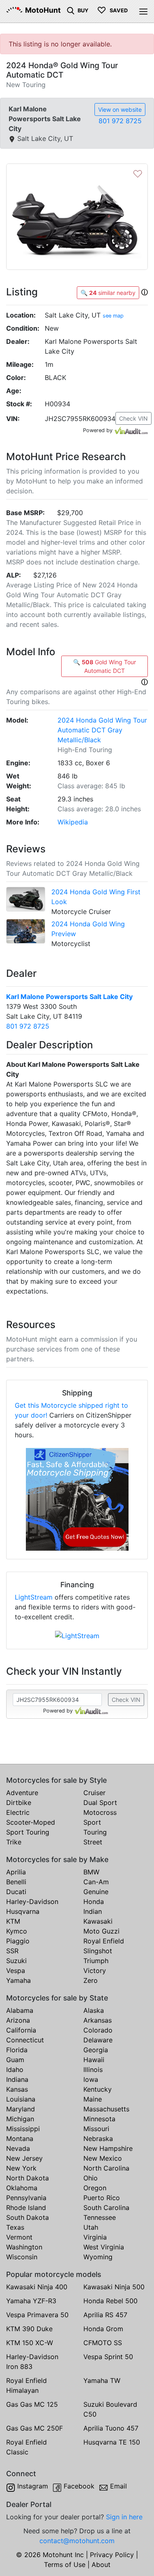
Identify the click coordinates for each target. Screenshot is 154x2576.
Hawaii (94, 2060)
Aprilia (16, 1872)
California (21, 2030)
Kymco (17, 1931)
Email (118, 2486)
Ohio (91, 2178)
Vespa (16, 1971)
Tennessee (100, 2217)
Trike (14, 1842)
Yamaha (18, 1980)
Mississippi (23, 2129)
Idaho (15, 2070)
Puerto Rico (102, 2198)
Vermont (19, 2237)
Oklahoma (22, 2188)
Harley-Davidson (32, 1901)
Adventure (22, 1793)
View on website (120, 109)
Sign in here (124, 2517)
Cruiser (94, 1793)
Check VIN (133, 418)
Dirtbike (19, 1803)
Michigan (20, 2119)
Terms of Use (65, 2564)
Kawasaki (98, 1921)
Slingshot (98, 1951)
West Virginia (104, 2247)
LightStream (34, 1597)
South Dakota (28, 2217)
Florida (17, 2050)
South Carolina (106, 2208)
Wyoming (98, 2257)
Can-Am (96, 1882)
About (101, 2564)
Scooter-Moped (31, 1822)
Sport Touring (28, 1832)
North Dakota (28, 2178)
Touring (95, 1832)
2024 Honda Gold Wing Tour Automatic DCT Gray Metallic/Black (102, 730)
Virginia (95, 2237)
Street (93, 1842)
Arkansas (98, 2020)
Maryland (21, 2109)
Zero (91, 1980)
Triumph (96, 1961)
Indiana (17, 2079)
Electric (18, 1812)
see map (113, 316)
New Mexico (103, 2158)
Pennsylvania (26, 2198)
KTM (13, 1921)
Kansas (17, 2089)
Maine (93, 2099)
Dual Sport (100, 1803)
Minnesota (99, 2119)
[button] (145, 292)
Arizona (18, 2020)
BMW (91, 1872)
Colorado (98, 2030)
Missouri (96, 2129)
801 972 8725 (120, 121)
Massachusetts (106, 2109)
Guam (15, 2060)
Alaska (94, 2010)
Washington (24, 2247)
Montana (20, 2139)
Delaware (98, 2040)
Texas (15, 2227)
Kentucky (98, 2089)
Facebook (79, 2486)
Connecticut (25, 2040)
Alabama (20, 2010)
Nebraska (98, 2139)
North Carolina (106, 2168)
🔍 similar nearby (108, 293)
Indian (93, 1911)
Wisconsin (22, 2257)
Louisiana (21, 2099)
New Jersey (24, 2158)
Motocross (100, 1812)
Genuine (96, 1892)
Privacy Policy (112, 2555)
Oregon (95, 2188)
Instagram (33, 2486)
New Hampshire (108, 2148)
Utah (91, 2227)
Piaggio (18, 1941)
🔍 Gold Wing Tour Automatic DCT (105, 666)
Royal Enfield (104, 1941)
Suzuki (16, 1961)
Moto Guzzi (101, 1931)
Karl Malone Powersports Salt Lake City (69, 997)
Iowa (91, 2079)
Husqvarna (23, 1911)
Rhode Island (26, 2208)
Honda (94, 1901)
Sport (92, 1822)
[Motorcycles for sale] (71, 10)
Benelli (16, 1882)
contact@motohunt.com (77, 2541)
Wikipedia (73, 822)
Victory (95, 1971)
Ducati (16, 1892)
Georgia (96, 2050)
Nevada (18, 2148)
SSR (12, 1951)
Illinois (93, 2070)
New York (21, 2168)
